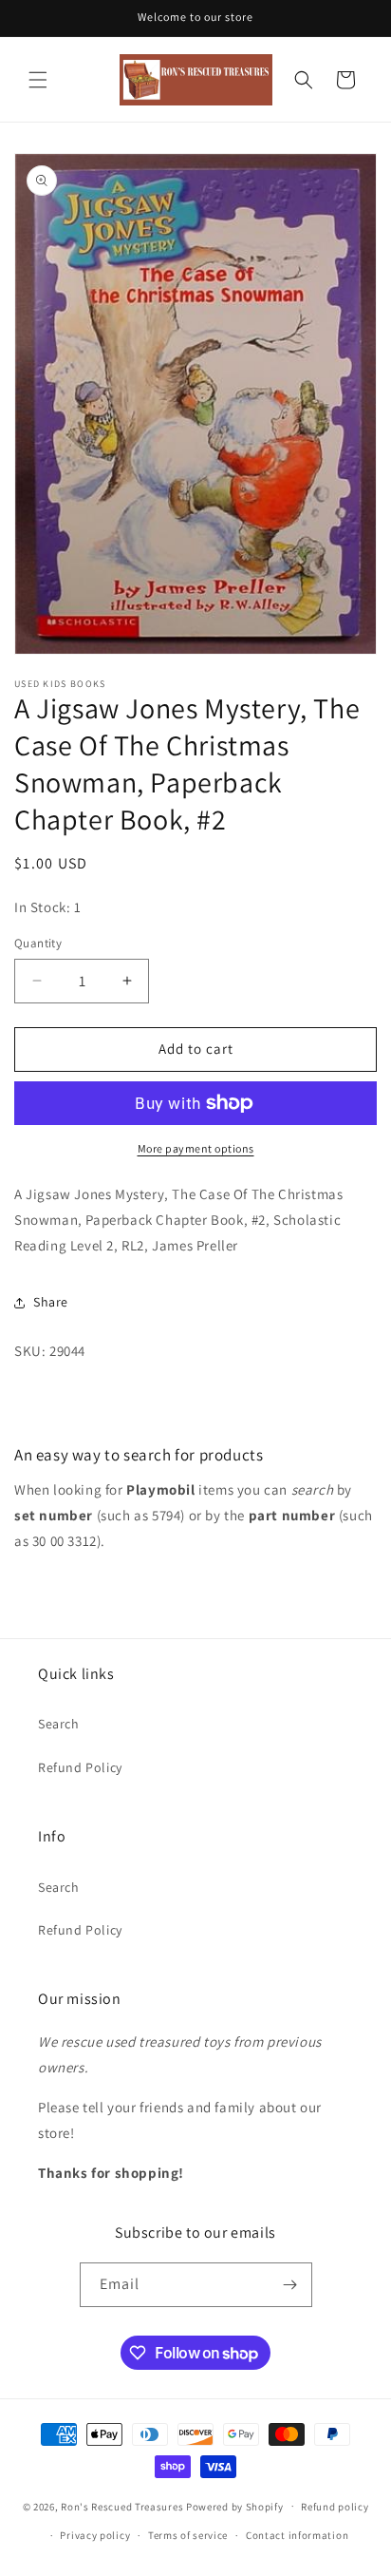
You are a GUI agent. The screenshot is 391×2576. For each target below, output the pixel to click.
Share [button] (51, 1302)
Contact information (297, 2535)
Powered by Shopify (235, 2506)
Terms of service (188, 2535)
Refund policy (335, 2507)
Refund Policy (80, 1767)
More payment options (196, 1148)
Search (59, 1724)
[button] (38, 80)
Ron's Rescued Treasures (122, 2506)
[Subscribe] (290, 2285)
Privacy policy (95, 2535)
